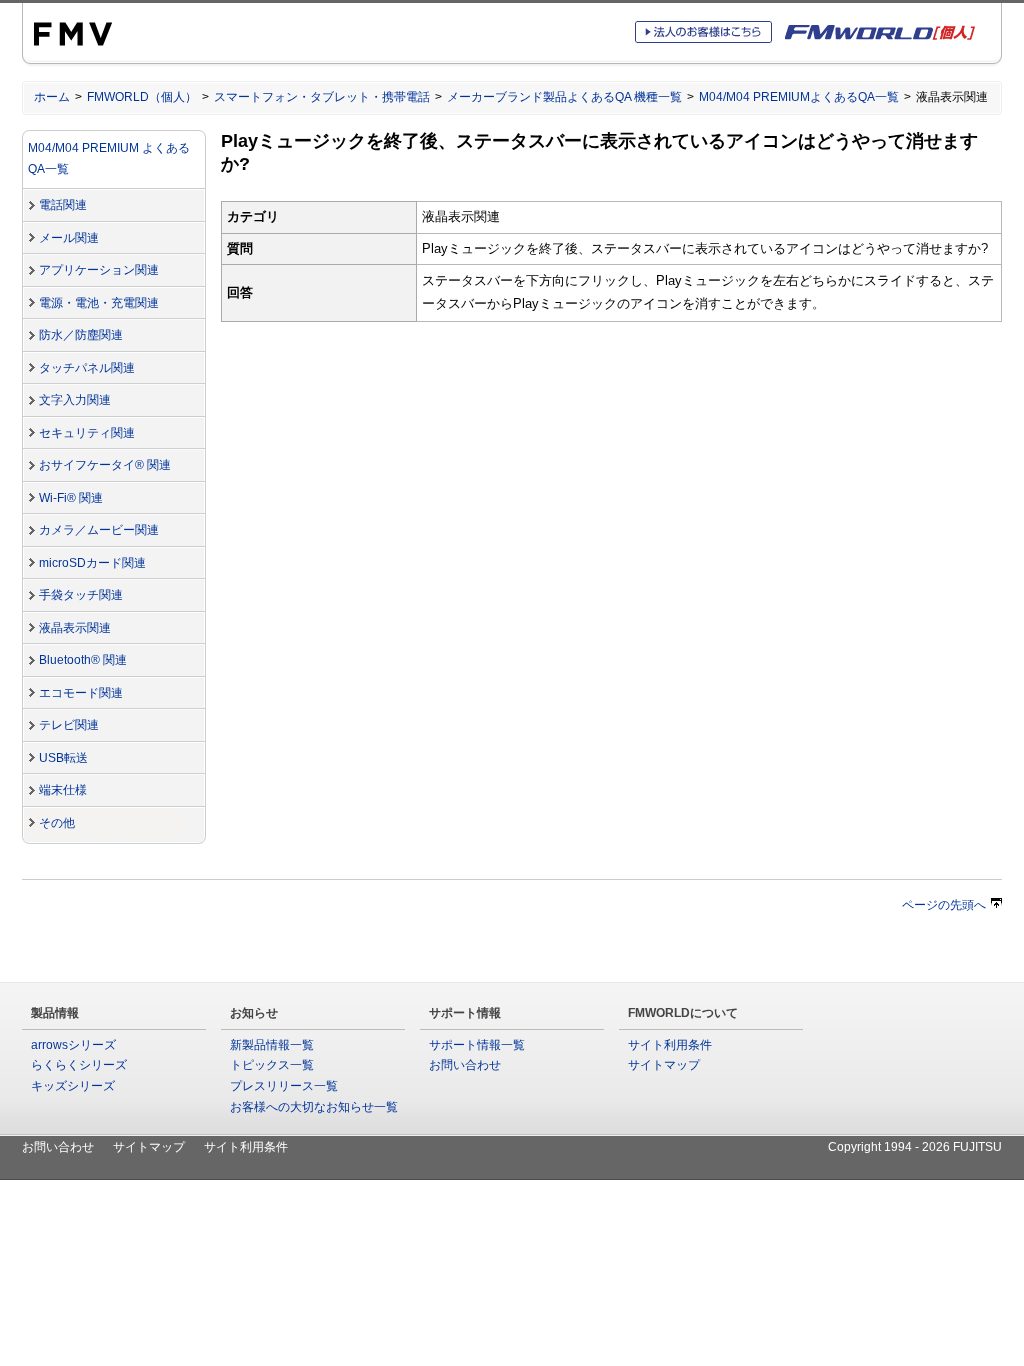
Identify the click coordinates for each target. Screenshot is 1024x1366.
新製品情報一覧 (272, 1045)
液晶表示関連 (75, 628)
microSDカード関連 (92, 563)
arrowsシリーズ (73, 1045)
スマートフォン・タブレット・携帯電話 (322, 97)
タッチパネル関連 (87, 368)
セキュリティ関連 (87, 433)
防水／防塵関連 (81, 335)
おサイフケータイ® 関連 (105, 465)
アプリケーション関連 (99, 270)
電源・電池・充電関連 (99, 303)
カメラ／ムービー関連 (99, 530)
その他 (57, 823)
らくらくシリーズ (79, 1065)
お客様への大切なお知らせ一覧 (314, 1107)
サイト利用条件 (670, 1045)
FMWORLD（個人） (142, 97)
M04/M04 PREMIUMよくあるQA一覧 (799, 97)
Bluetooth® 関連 (83, 660)
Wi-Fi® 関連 (71, 498)
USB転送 (63, 758)
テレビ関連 (69, 725)
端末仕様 (63, 790)
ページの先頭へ (944, 905)
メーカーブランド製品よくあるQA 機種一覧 (564, 97)
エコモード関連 (81, 693)
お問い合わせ (465, 1065)
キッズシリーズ (73, 1086)
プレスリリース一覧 (284, 1086)
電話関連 (63, 205)
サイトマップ (664, 1065)
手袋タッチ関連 (81, 595)
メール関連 (69, 238)
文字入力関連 (75, 400)
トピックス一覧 (272, 1065)
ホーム (52, 97)
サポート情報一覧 (477, 1045)
